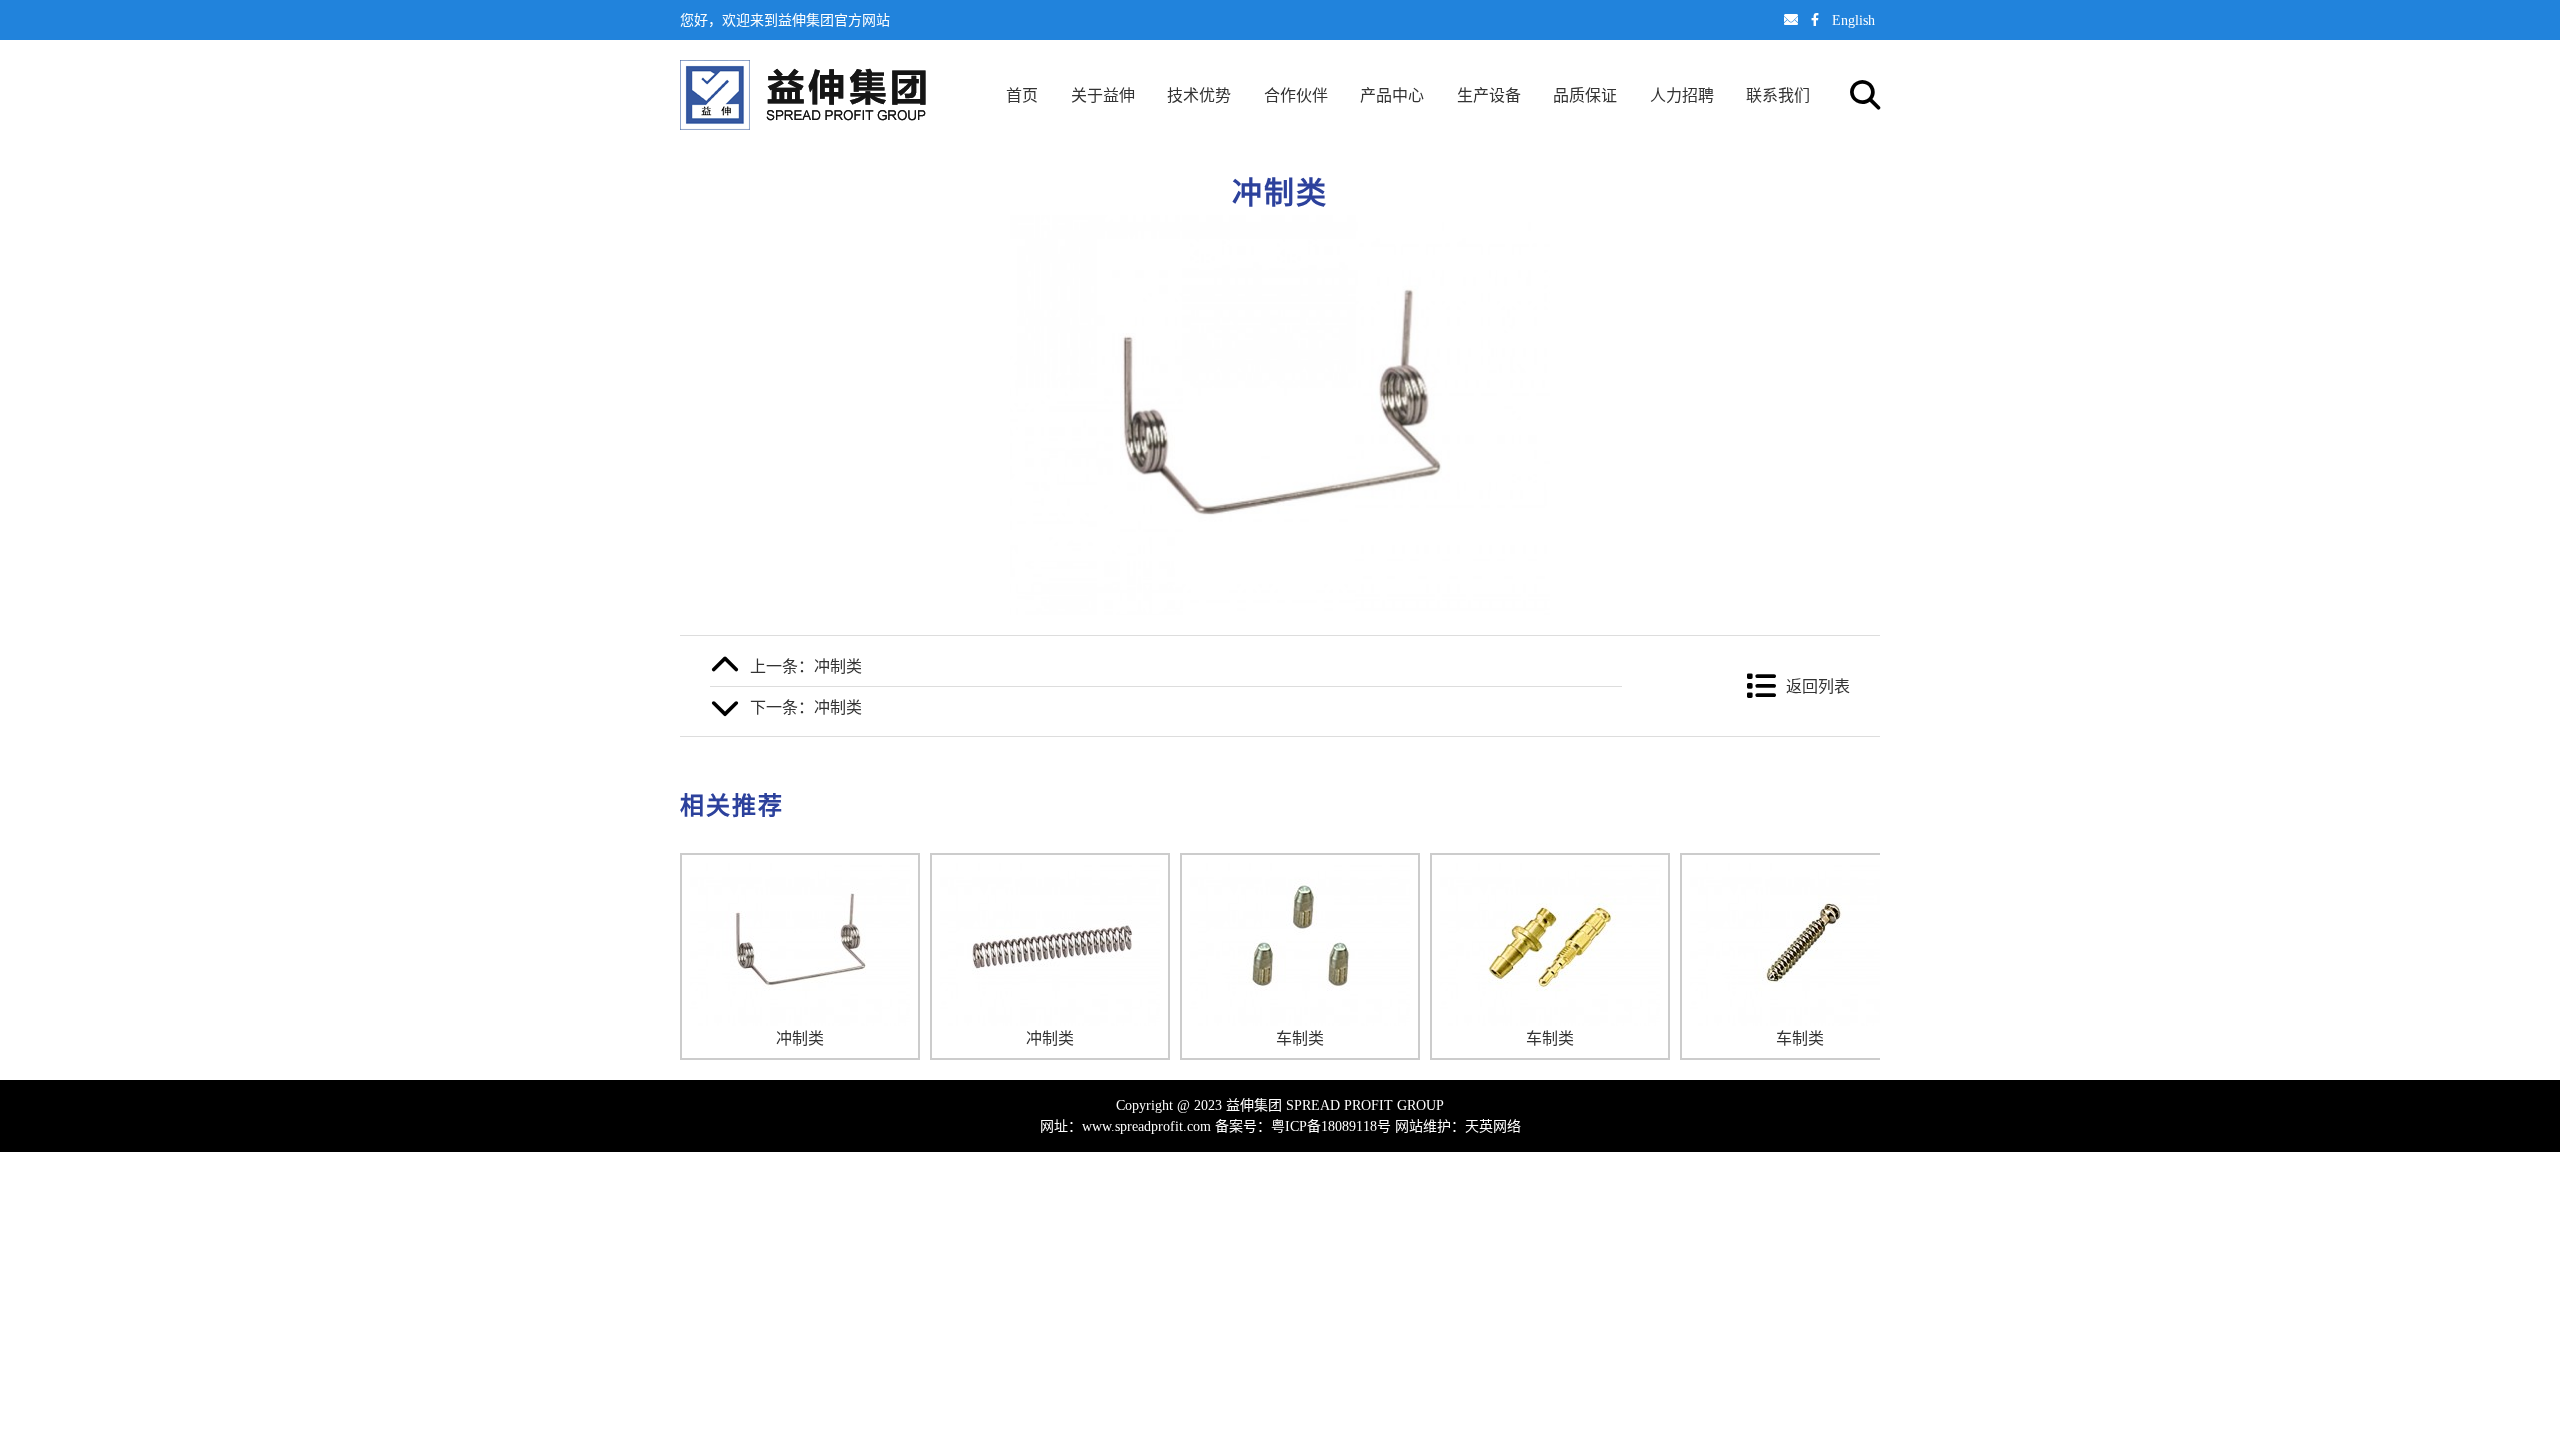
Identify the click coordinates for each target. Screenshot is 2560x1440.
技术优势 (1199, 95)
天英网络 (1493, 1126)
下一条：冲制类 (806, 707)
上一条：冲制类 (806, 666)
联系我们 (1778, 95)
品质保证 (1585, 95)
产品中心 (1392, 95)
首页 (1022, 95)
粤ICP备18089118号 (1331, 1126)
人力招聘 (1682, 95)
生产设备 (1489, 95)
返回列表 (1818, 686)
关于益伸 (1103, 95)
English (1853, 20)
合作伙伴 (1296, 95)
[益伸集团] (803, 95)
